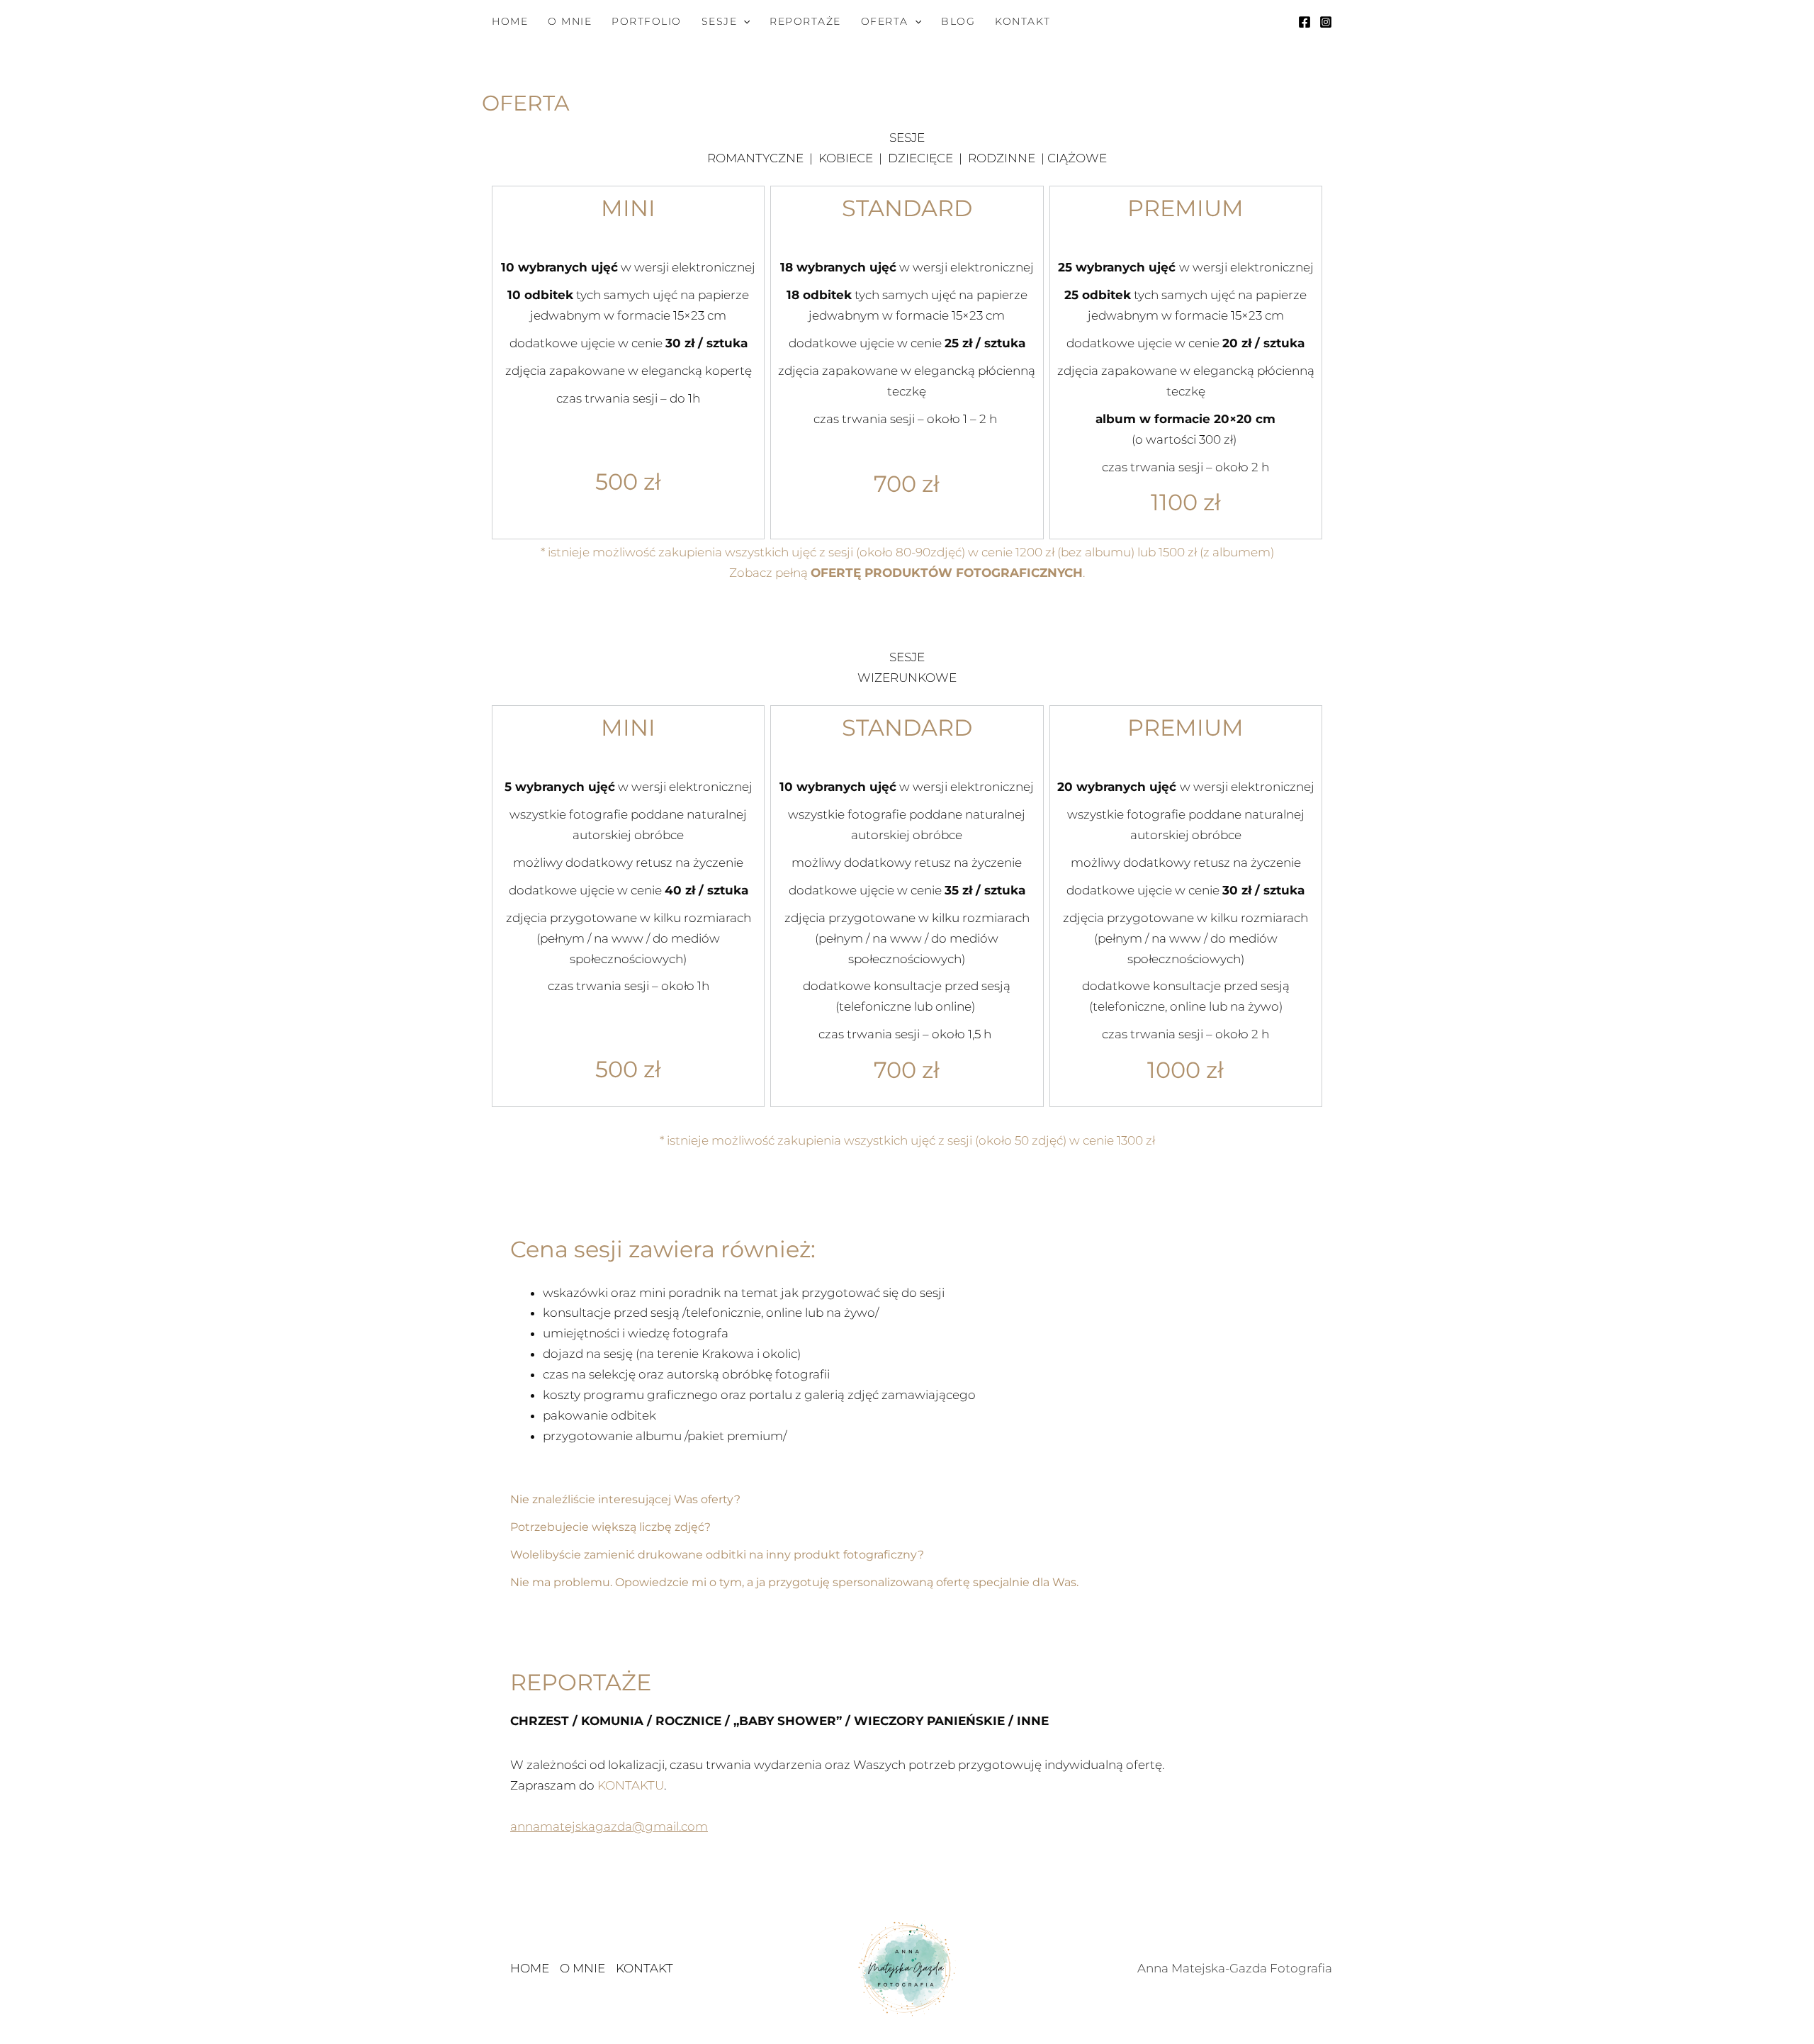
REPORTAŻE (805, 21)
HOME (510, 21)
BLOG (958, 21)
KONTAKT (1023, 21)
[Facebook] (1305, 22)
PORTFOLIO (647, 21)
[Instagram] (1326, 22)
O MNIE (570, 21)
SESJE (720, 21)
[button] (743, 21)
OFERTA (885, 21)
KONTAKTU (631, 1785)
